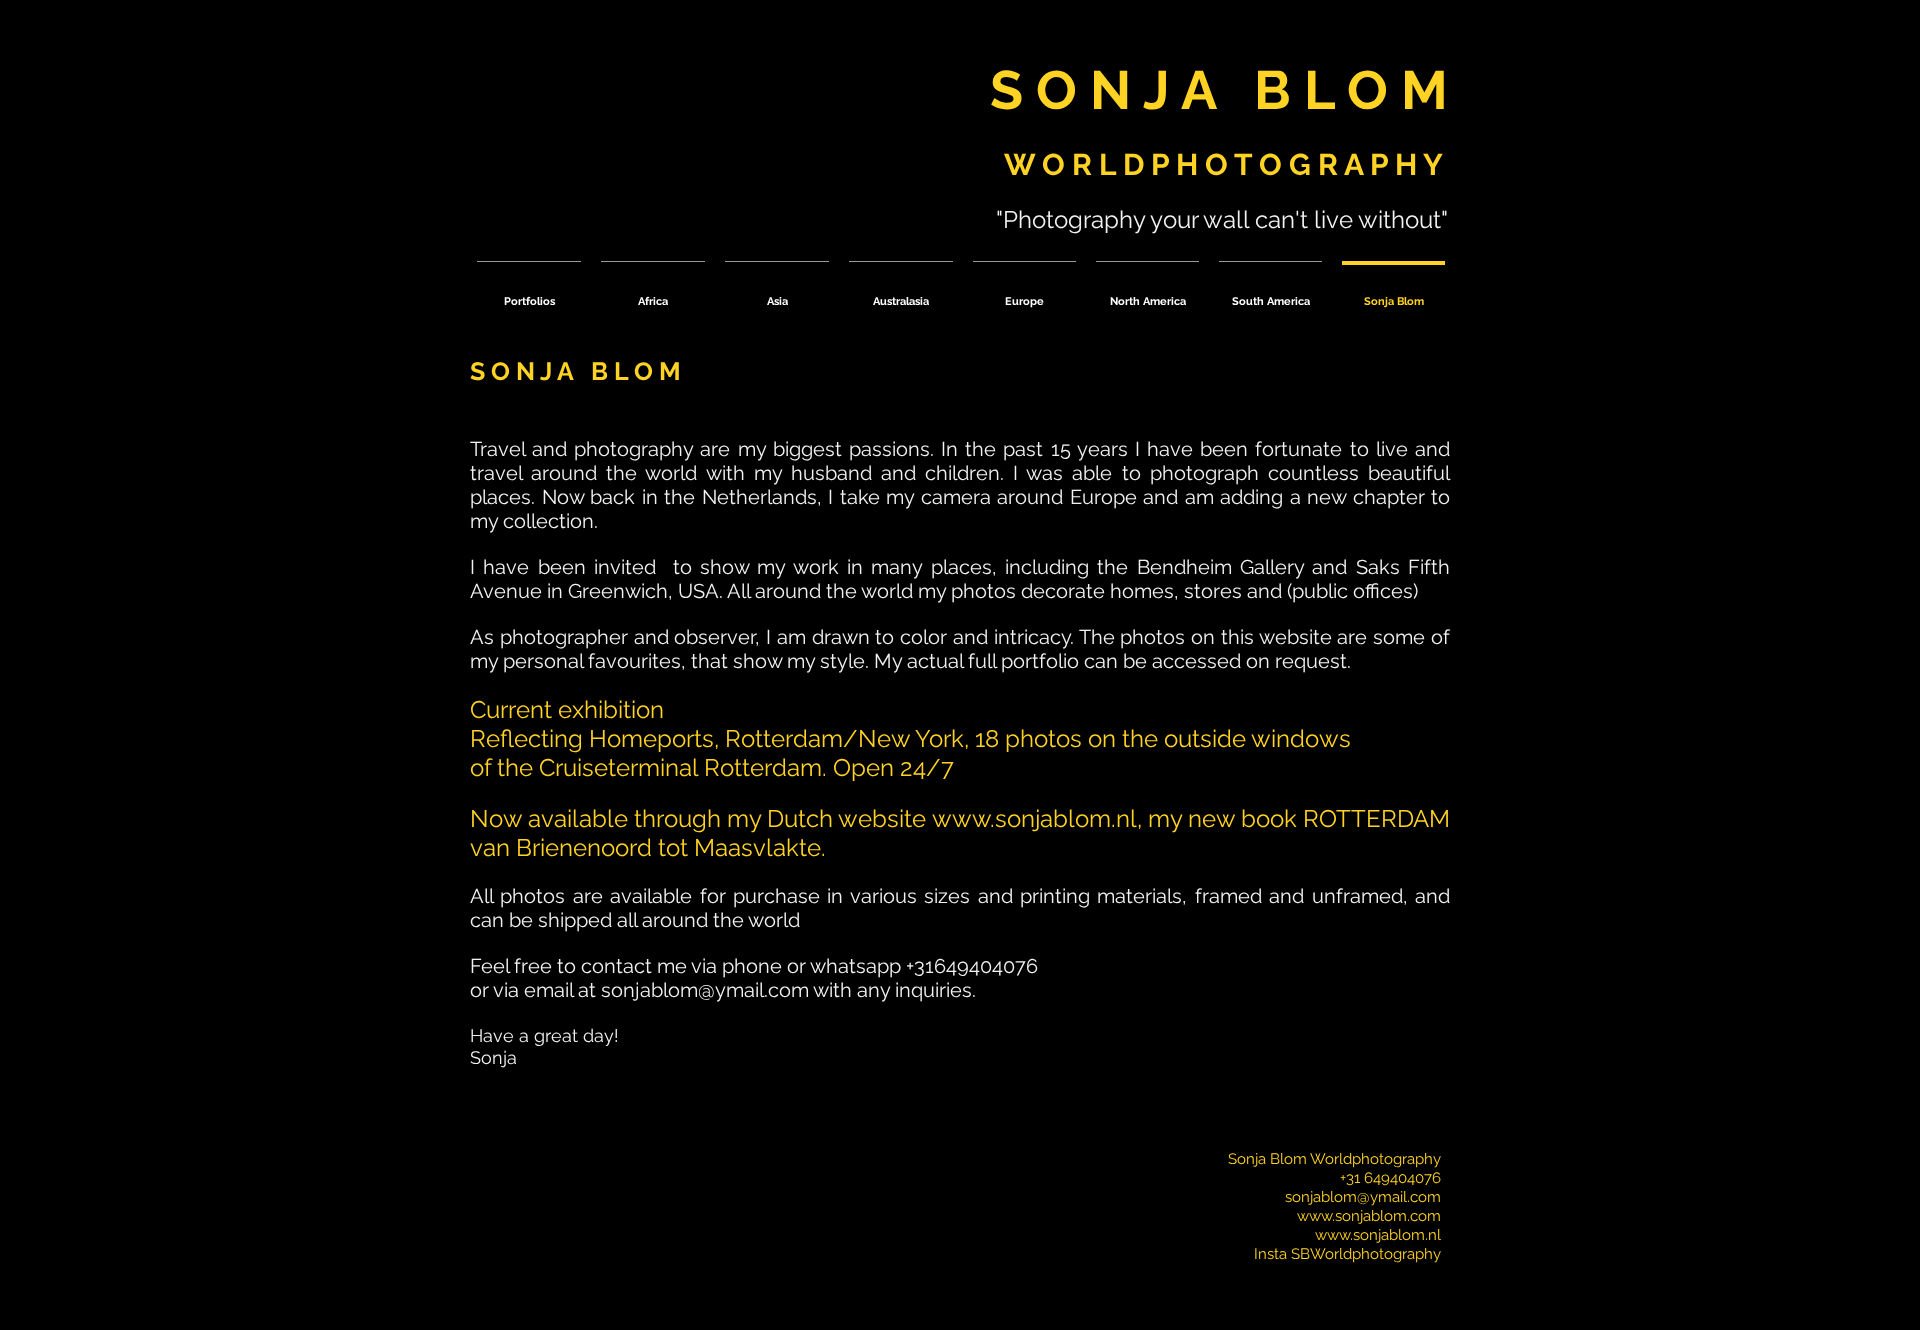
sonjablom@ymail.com (705, 990)
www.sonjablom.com (1369, 1216)
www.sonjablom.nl (1034, 818)
